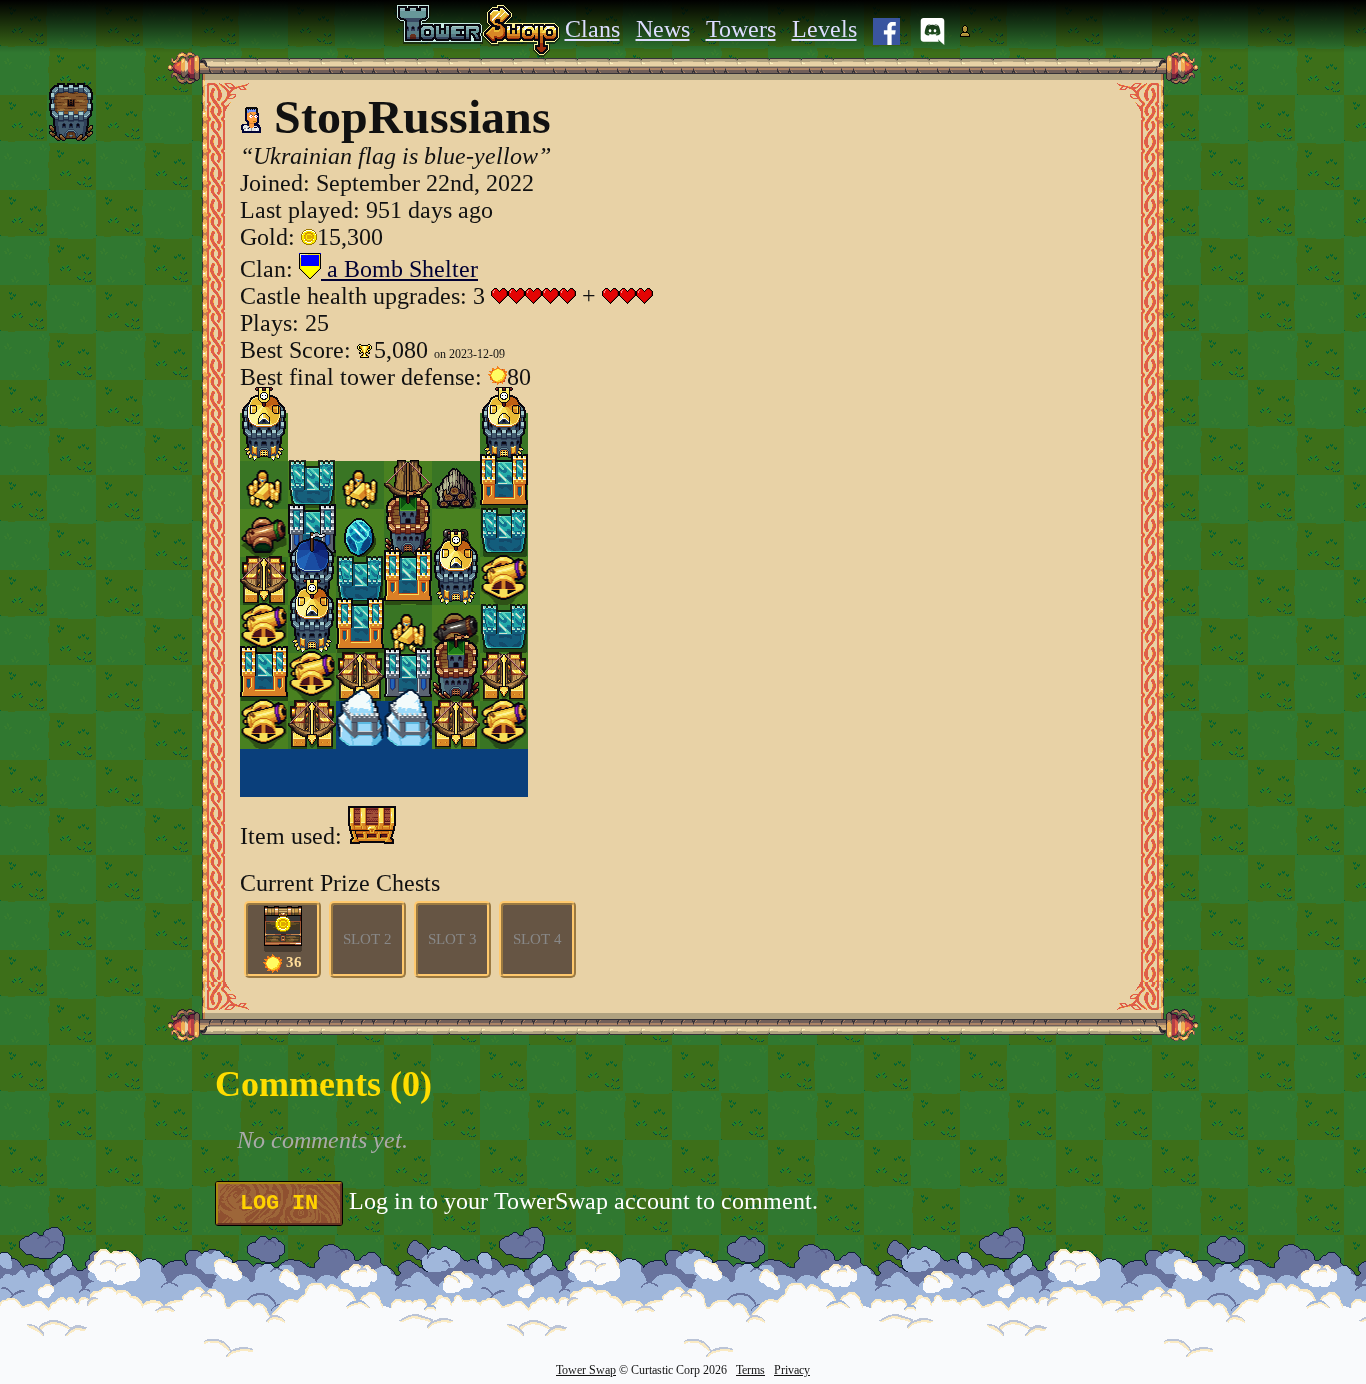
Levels (824, 29)
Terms (750, 1370)
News (663, 29)
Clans (592, 29)
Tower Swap (586, 1370)
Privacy (792, 1370)
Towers (741, 29)
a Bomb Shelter (399, 269)
